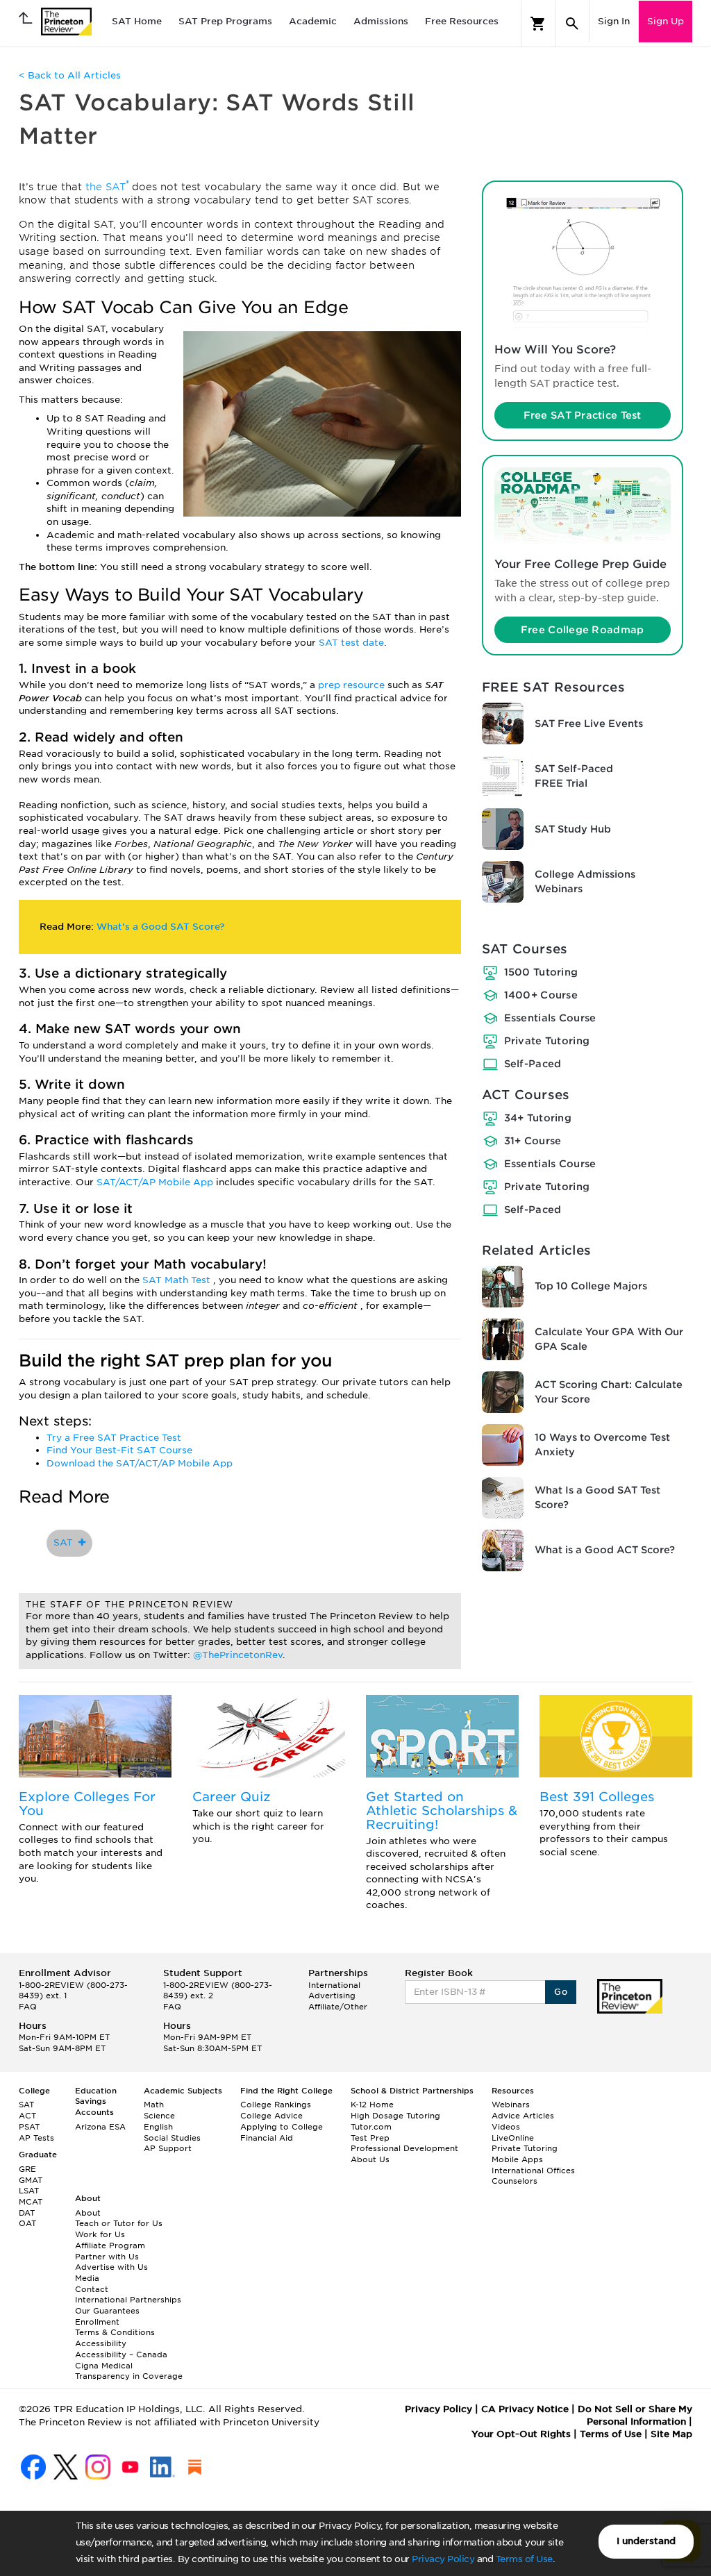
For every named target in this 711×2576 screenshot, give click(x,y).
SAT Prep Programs (225, 21)
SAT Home (137, 21)
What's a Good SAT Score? (160, 927)
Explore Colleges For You (87, 1804)
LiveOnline (513, 2138)
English (158, 2127)
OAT (27, 2223)
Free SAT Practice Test (583, 415)
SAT (66, 1542)
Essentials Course (550, 1018)
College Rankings (276, 2105)
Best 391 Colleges (597, 1797)
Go (561, 1992)
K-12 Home (372, 2105)
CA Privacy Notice (525, 2409)
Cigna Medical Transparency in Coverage (129, 2371)
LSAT (29, 2191)
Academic (313, 21)
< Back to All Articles (70, 75)
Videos (506, 2127)
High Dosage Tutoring (395, 2116)
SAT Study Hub (573, 829)
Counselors (515, 2181)
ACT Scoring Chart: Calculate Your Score (609, 1392)
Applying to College (282, 2127)
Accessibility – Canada (121, 2355)
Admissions (381, 21)
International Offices (533, 2171)
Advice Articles (523, 2116)
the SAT (109, 187)
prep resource (353, 685)
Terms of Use (524, 2559)
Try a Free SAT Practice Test (114, 1438)
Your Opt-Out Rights (521, 2434)
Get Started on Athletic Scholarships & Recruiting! (442, 1810)
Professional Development (404, 2148)
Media (87, 2278)
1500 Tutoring (541, 972)
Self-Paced (533, 1064)
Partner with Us (107, 2257)
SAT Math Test (178, 1280)
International (334, 1985)
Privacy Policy (443, 2559)
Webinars (511, 2105)
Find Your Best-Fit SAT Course (119, 1450)
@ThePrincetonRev (238, 1655)
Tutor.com (371, 2127)
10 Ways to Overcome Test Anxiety (602, 1445)
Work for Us (100, 2234)
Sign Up (666, 21)
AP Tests (36, 2138)
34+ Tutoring (538, 1118)
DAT (27, 2213)
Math (154, 2105)
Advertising (332, 1996)
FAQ (28, 2007)
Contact (92, 2289)
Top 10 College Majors (591, 1286)
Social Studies (172, 2138)
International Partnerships (128, 2300)
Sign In (614, 21)
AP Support (168, 2148)
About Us (370, 2159)
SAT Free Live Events (589, 724)
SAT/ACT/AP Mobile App (156, 1182)
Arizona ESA (100, 2127)
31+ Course (533, 1141)
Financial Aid (267, 2138)
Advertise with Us (111, 2267)
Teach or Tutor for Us (119, 2223)
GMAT (31, 2180)
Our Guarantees (107, 2311)
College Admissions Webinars (585, 881)
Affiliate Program (110, 2245)
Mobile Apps (517, 2159)
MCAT (31, 2202)
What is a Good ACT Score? (605, 1550)
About (88, 2213)
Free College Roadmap (583, 630)
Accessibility (101, 2343)
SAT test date (351, 643)
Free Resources (462, 21)
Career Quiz (232, 1797)
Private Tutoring (547, 1041)
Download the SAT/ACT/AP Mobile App (140, 1463)
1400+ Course (541, 995)
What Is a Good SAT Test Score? (597, 1497)
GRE (27, 2169)
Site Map (671, 2434)
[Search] (572, 24)
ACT (27, 2116)
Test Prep (370, 2138)
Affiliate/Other (338, 2007)
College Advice (271, 2116)
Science (159, 2116)
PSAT (29, 2127)
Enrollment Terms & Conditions (115, 2327)
